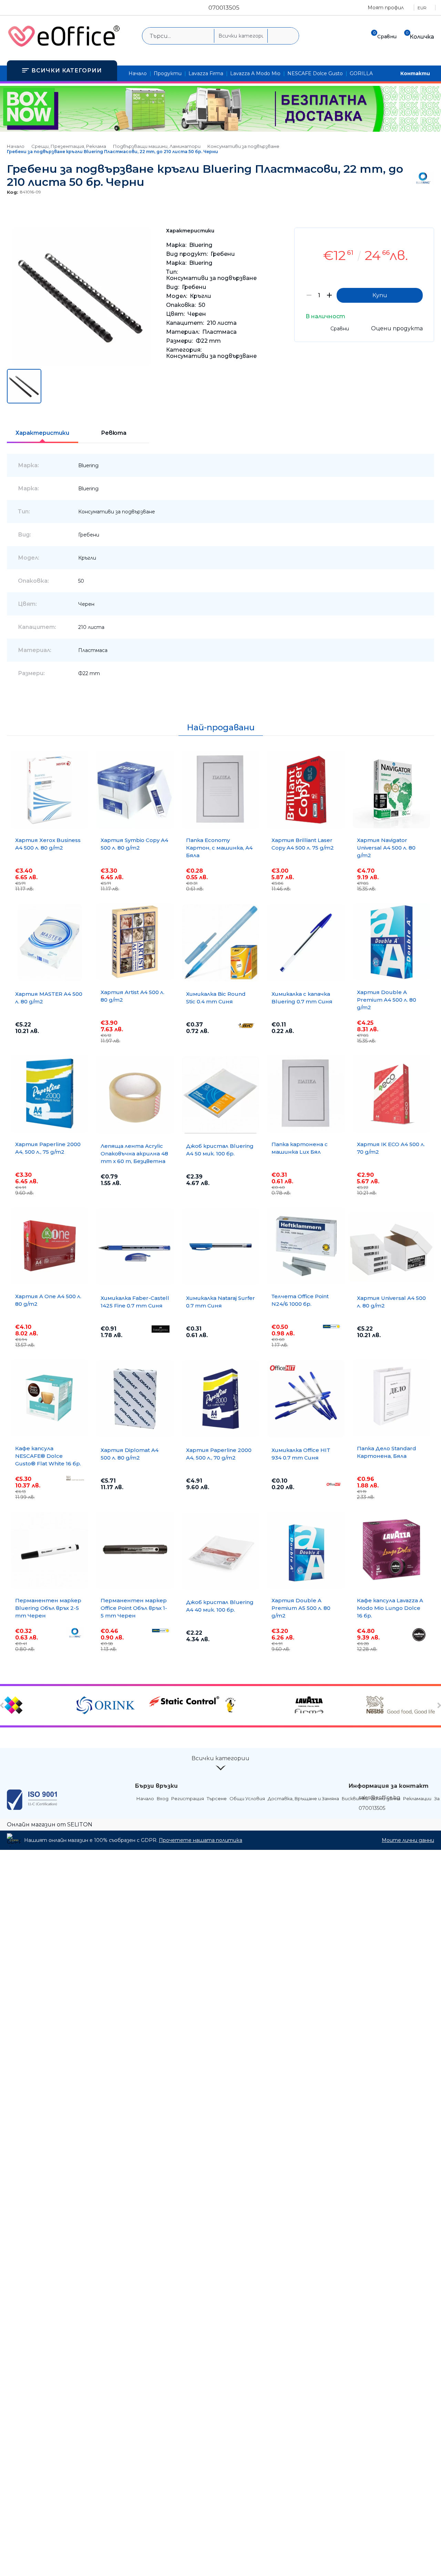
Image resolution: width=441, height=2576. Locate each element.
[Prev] (3, 1705)
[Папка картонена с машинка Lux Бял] (306, 1094)
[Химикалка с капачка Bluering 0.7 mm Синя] (306, 943)
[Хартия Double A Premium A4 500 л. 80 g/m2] (391, 942)
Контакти (415, 73)
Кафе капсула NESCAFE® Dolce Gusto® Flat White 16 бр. (48, 1456)
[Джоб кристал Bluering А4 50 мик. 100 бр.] (220, 1095)
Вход (163, 1798)
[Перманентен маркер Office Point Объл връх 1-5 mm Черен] (135, 1550)
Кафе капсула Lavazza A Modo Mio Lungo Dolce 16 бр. (390, 1608)
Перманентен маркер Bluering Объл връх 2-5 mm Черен (48, 1608)
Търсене (217, 1798)
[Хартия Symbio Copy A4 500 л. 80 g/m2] (135, 790)
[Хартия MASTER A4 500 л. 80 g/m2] (50, 943)
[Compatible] (39, 1706)
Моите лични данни (408, 1840)
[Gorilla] (257, 1706)
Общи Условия (247, 1798)
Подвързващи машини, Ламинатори (157, 146)
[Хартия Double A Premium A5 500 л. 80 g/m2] (306, 1550)
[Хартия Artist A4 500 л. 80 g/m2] (135, 942)
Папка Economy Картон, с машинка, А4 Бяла (219, 848)
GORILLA (361, 73)
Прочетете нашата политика (201, 1840)
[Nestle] (402, 1706)
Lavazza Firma (206, 73)
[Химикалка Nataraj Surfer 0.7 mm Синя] (220, 1247)
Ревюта (114, 433)
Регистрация (188, 1798)
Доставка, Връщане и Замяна (303, 1798)
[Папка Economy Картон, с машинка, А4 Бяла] (220, 790)
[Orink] (112, 1706)
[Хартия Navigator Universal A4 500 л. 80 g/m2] (391, 790)
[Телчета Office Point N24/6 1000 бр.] (306, 1246)
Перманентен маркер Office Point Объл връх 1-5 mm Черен (134, 1608)
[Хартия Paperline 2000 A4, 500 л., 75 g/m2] (50, 1094)
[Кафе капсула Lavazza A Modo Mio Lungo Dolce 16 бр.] (391, 1550)
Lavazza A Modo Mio (255, 73)
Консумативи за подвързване (243, 146)
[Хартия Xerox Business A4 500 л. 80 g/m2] (50, 790)
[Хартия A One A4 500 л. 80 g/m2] (50, 1246)
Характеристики (42, 433)
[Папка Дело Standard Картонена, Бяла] (391, 1398)
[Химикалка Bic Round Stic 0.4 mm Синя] (220, 943)
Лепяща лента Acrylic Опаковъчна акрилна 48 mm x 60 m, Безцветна (134, 1154)
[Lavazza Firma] (329, 1706)
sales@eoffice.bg (379, 1797)
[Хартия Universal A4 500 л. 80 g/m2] (391, 1247)
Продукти (168, 73)
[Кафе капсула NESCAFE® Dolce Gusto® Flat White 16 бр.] (50, 1398)
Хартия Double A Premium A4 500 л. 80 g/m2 (387, 1000)
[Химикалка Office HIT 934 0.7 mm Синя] (306, 1399)
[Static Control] (184, 1702)
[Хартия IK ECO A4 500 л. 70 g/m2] (391, 1094)
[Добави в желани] (425, 238)
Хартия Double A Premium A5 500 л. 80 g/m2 (301, 1608)
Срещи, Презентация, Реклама (69, 146)
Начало (138, 73)
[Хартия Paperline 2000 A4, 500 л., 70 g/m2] (220, 1399)
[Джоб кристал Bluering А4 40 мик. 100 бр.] (220, 1551)
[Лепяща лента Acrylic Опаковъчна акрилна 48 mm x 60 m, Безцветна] (135, 1095)
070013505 (224, 8)
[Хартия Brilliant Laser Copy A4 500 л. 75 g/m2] (306, 790)
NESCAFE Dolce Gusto (315, 73)
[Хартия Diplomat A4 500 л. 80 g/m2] (135, 1399)
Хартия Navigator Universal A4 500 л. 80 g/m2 (386, 848)
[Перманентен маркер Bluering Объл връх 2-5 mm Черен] (50, 1550)
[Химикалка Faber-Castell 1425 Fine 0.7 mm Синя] (135, 1247)
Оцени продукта (397, 328)
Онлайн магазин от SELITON (50, 1825)
